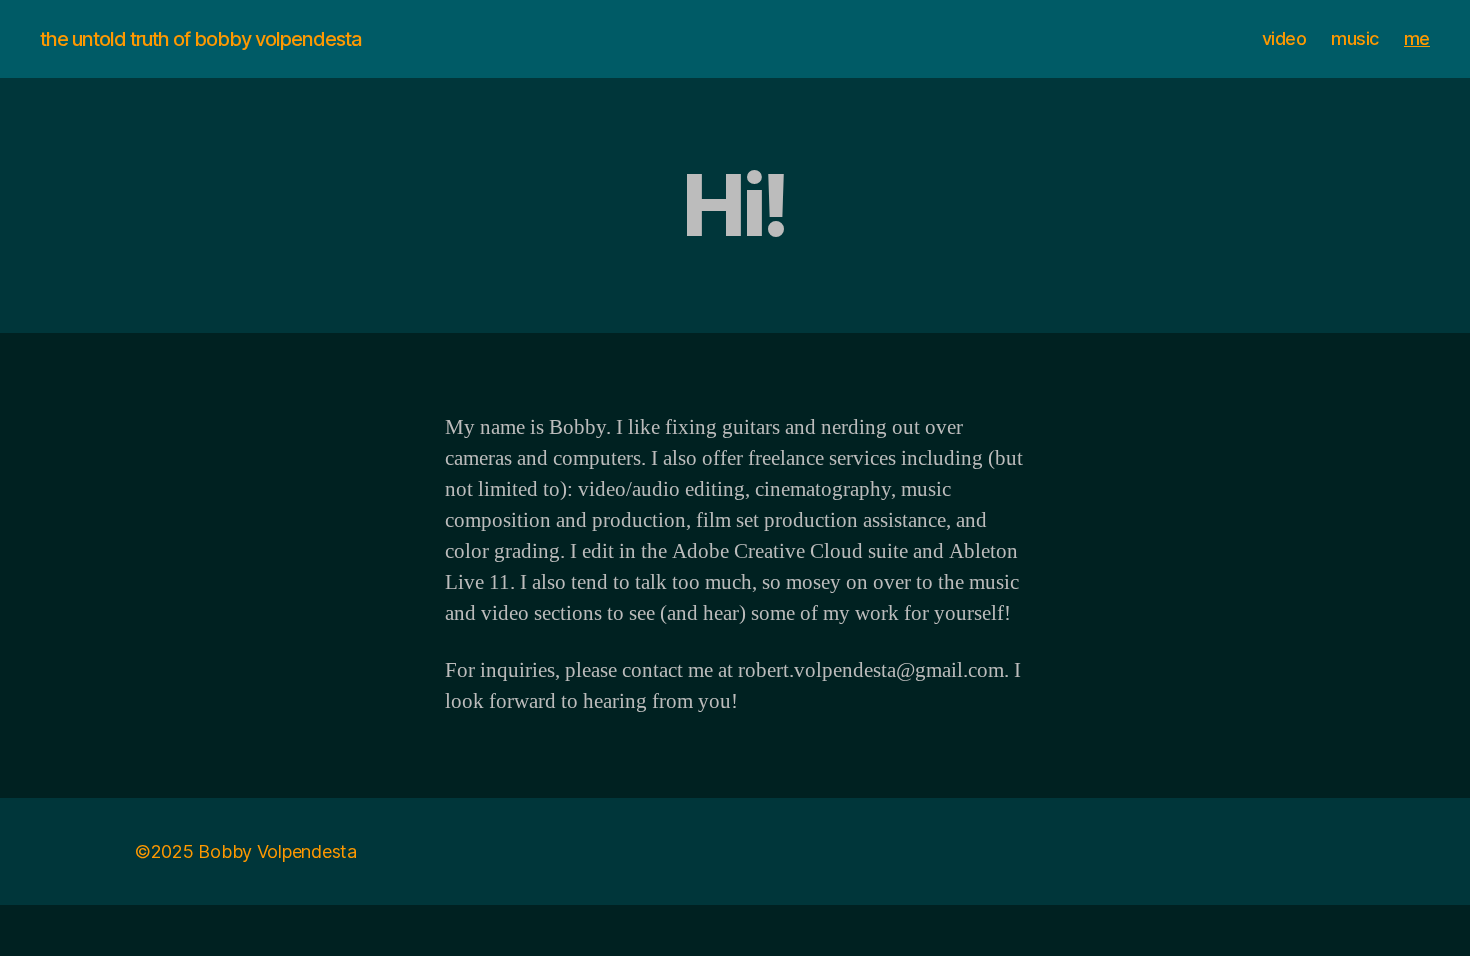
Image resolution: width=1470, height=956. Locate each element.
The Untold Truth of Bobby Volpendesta (201, 39)
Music (1355, 38)
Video (1284, 38)
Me (1417, 38)
